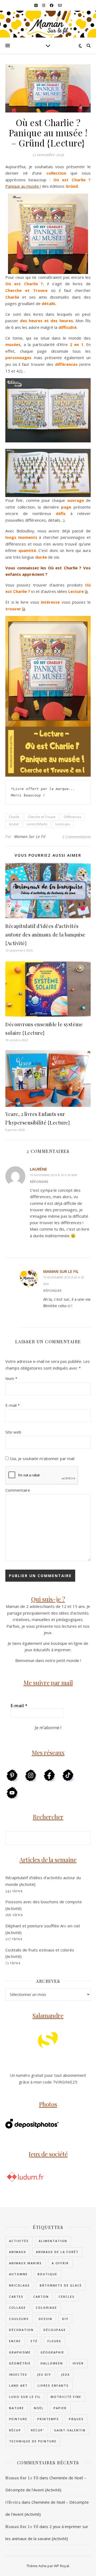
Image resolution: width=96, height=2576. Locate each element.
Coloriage (46, 2308)
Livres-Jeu (63, 824)
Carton (41, 2297)
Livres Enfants (37, 824)
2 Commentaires (76, 837)
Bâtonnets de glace (61, 2285)
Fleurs (54, 2341)
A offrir (60, 2263)
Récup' (38, 2430)
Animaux (18, 2252)
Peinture (18, 2419)
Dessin (45, 2319)
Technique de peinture (33, 2441)
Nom (11, 1378)
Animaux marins (25, 2263)
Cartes (16, 2297)
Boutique (47, 2274)
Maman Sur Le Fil (30, 836)
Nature (17, 2408)
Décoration (21, 2330)
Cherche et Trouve (42, 817)
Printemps (48, 2419)
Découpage (55, 2330)
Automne (18, 2274)
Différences (72, 817)
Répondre (39, 1182)
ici (33, 591)
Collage (17, 2308)
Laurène (39, 1169)
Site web (13, 1432)
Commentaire (18, 1490)
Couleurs (19, 2319)
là (86, 591)
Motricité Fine (66, 2397)
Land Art (18, 2385)
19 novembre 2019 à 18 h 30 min (53, 1175)
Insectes (18, 2374)
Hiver (78, 2363)
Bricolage (19, 2285)
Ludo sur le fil (25, 2397)
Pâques (76, 2419)
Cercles (67, 2297)
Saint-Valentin (70, 2430)
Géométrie (20, 2363)
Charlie (14, 817)
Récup (15, 2430)
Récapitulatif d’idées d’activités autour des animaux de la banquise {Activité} (45, 935)
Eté (34, 2341)
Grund (14, 824)
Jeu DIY (44, 2374)
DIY (65, 2319)
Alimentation (53, 2241)
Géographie (52, 2352)
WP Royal (61, 2566)
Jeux (65, 2374)
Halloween (52, 2363)
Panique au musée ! (23, 186)
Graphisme (20, 2352)
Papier (60, 2408)
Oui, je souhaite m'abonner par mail (42, 1458)
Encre (15, 2341)
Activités (19, 2241)
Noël (39, 2408)
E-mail (13, 1405)
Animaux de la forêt (57, 2252)
